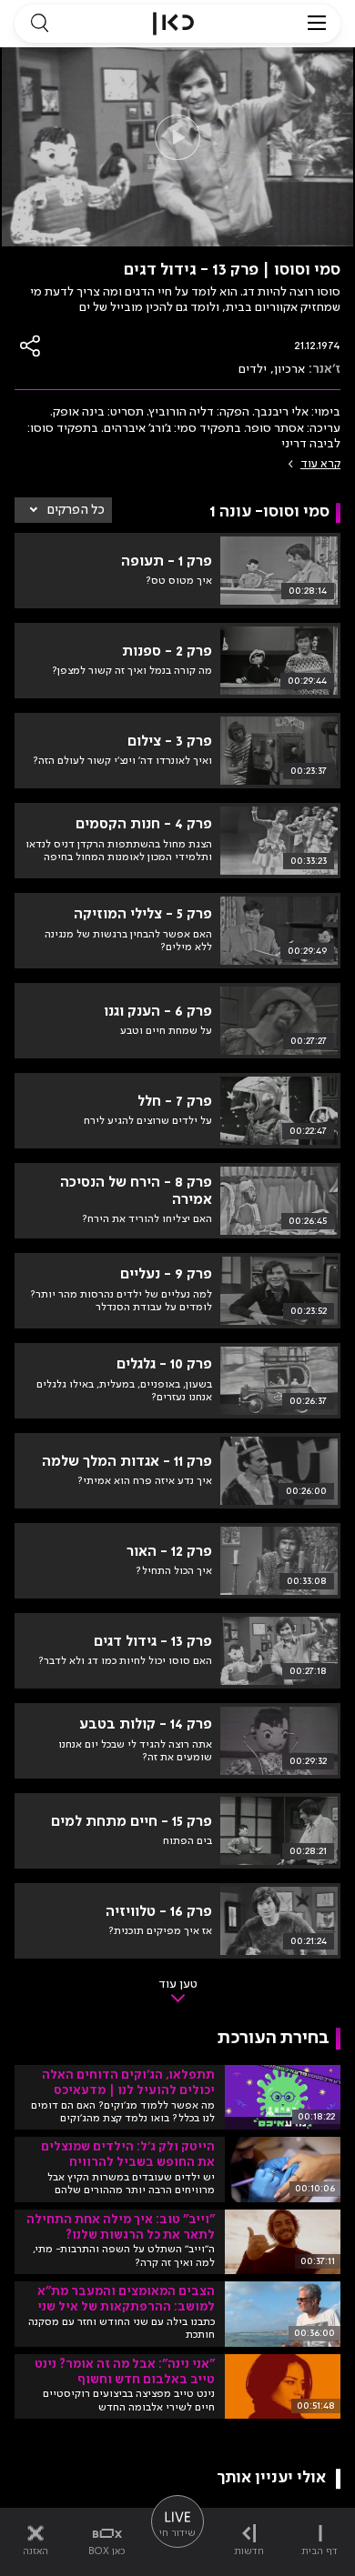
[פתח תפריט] (317, 24)
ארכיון (289, 369)
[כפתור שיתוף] (31, 346)
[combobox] (63, 510)
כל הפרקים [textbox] (76, 510)
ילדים (253, 369)
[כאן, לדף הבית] (173, 24)
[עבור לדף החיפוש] (39, 24)
